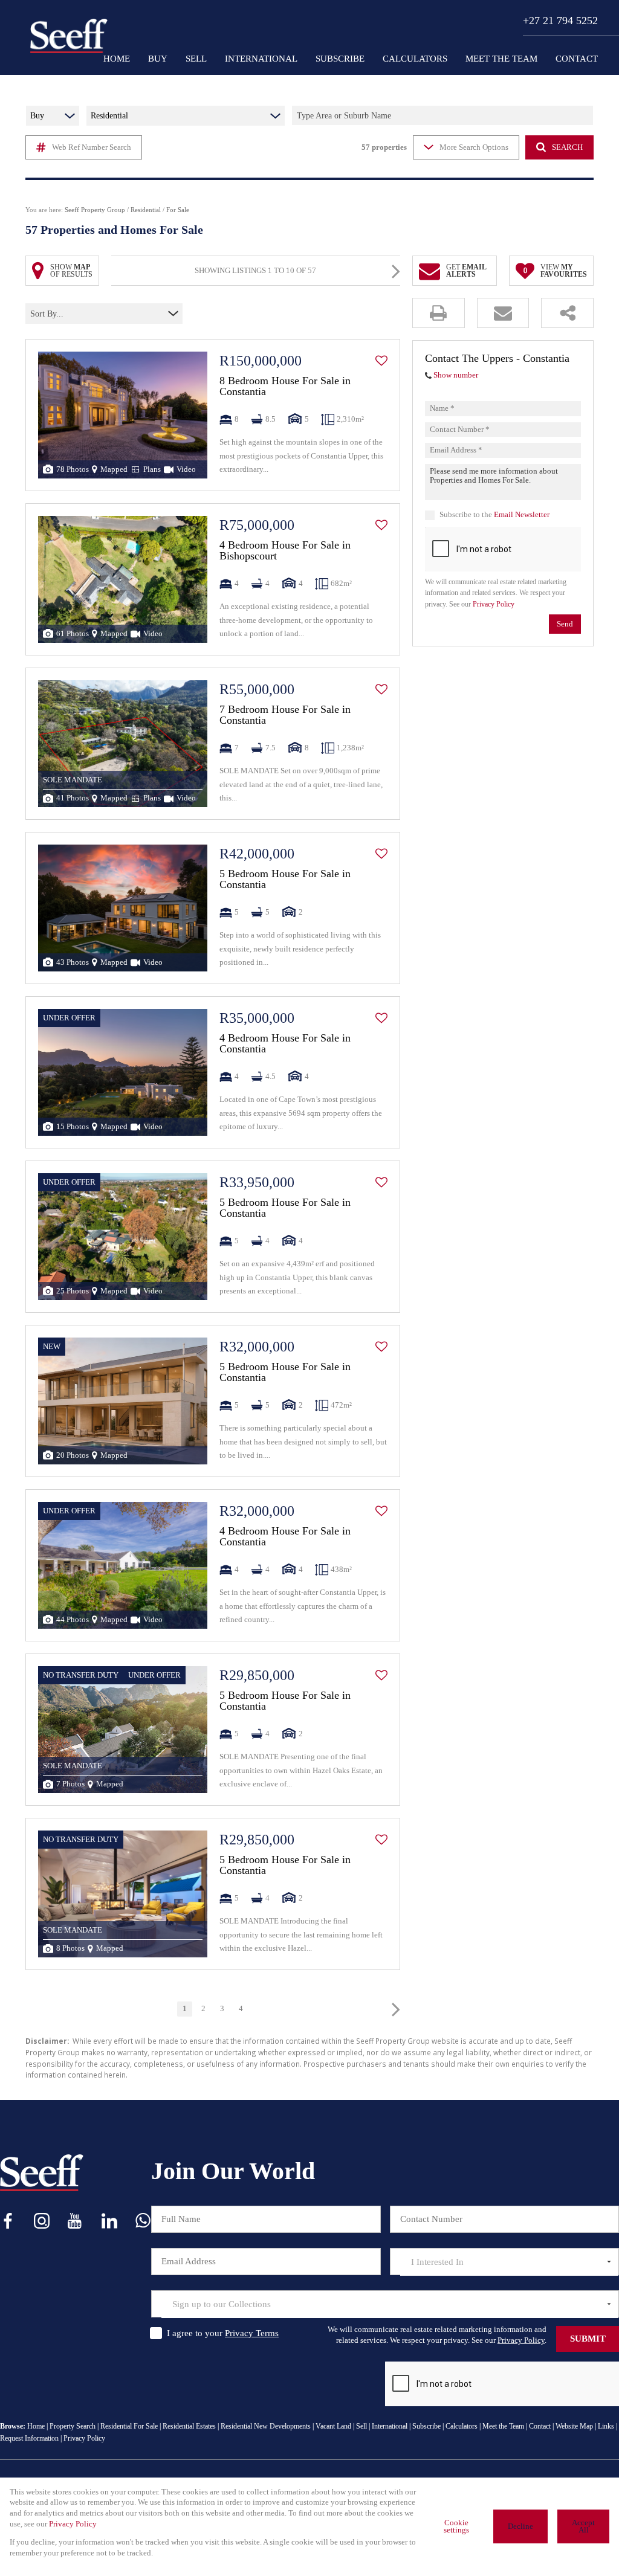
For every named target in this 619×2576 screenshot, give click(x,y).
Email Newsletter (522, 515)
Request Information (29, 2438)
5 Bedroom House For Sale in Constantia (285, 879)
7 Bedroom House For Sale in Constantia (285, 715)
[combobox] (83, 314)
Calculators (462, 2426)
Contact (540, 2426)
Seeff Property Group (95, 210)
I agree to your (223, 2333)
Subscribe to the (494, 515)
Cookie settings (456, 2527)
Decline (520, 2526)
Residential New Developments (266, 2426)
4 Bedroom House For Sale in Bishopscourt (285, 550)
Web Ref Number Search (92, 147)
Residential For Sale (129, 2426)
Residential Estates (189, 2426)
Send (565, 624)
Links (606, 2426)
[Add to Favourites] (381, 361)
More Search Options (474, 147)
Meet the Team (503, 2426)
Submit (588, 2339)
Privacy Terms (252, 2333)
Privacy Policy (494, 604)
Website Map (574, 2426)
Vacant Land (333, 2426)
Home (36, 2426)
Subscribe (426, 2426)
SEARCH (567, 147)
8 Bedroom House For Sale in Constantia (285, 386)
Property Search (73, 2426)
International (390, 2426)
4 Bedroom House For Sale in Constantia (285, 1043)
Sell (361, 2426)
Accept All (583, 2527)
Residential (146, 210)
